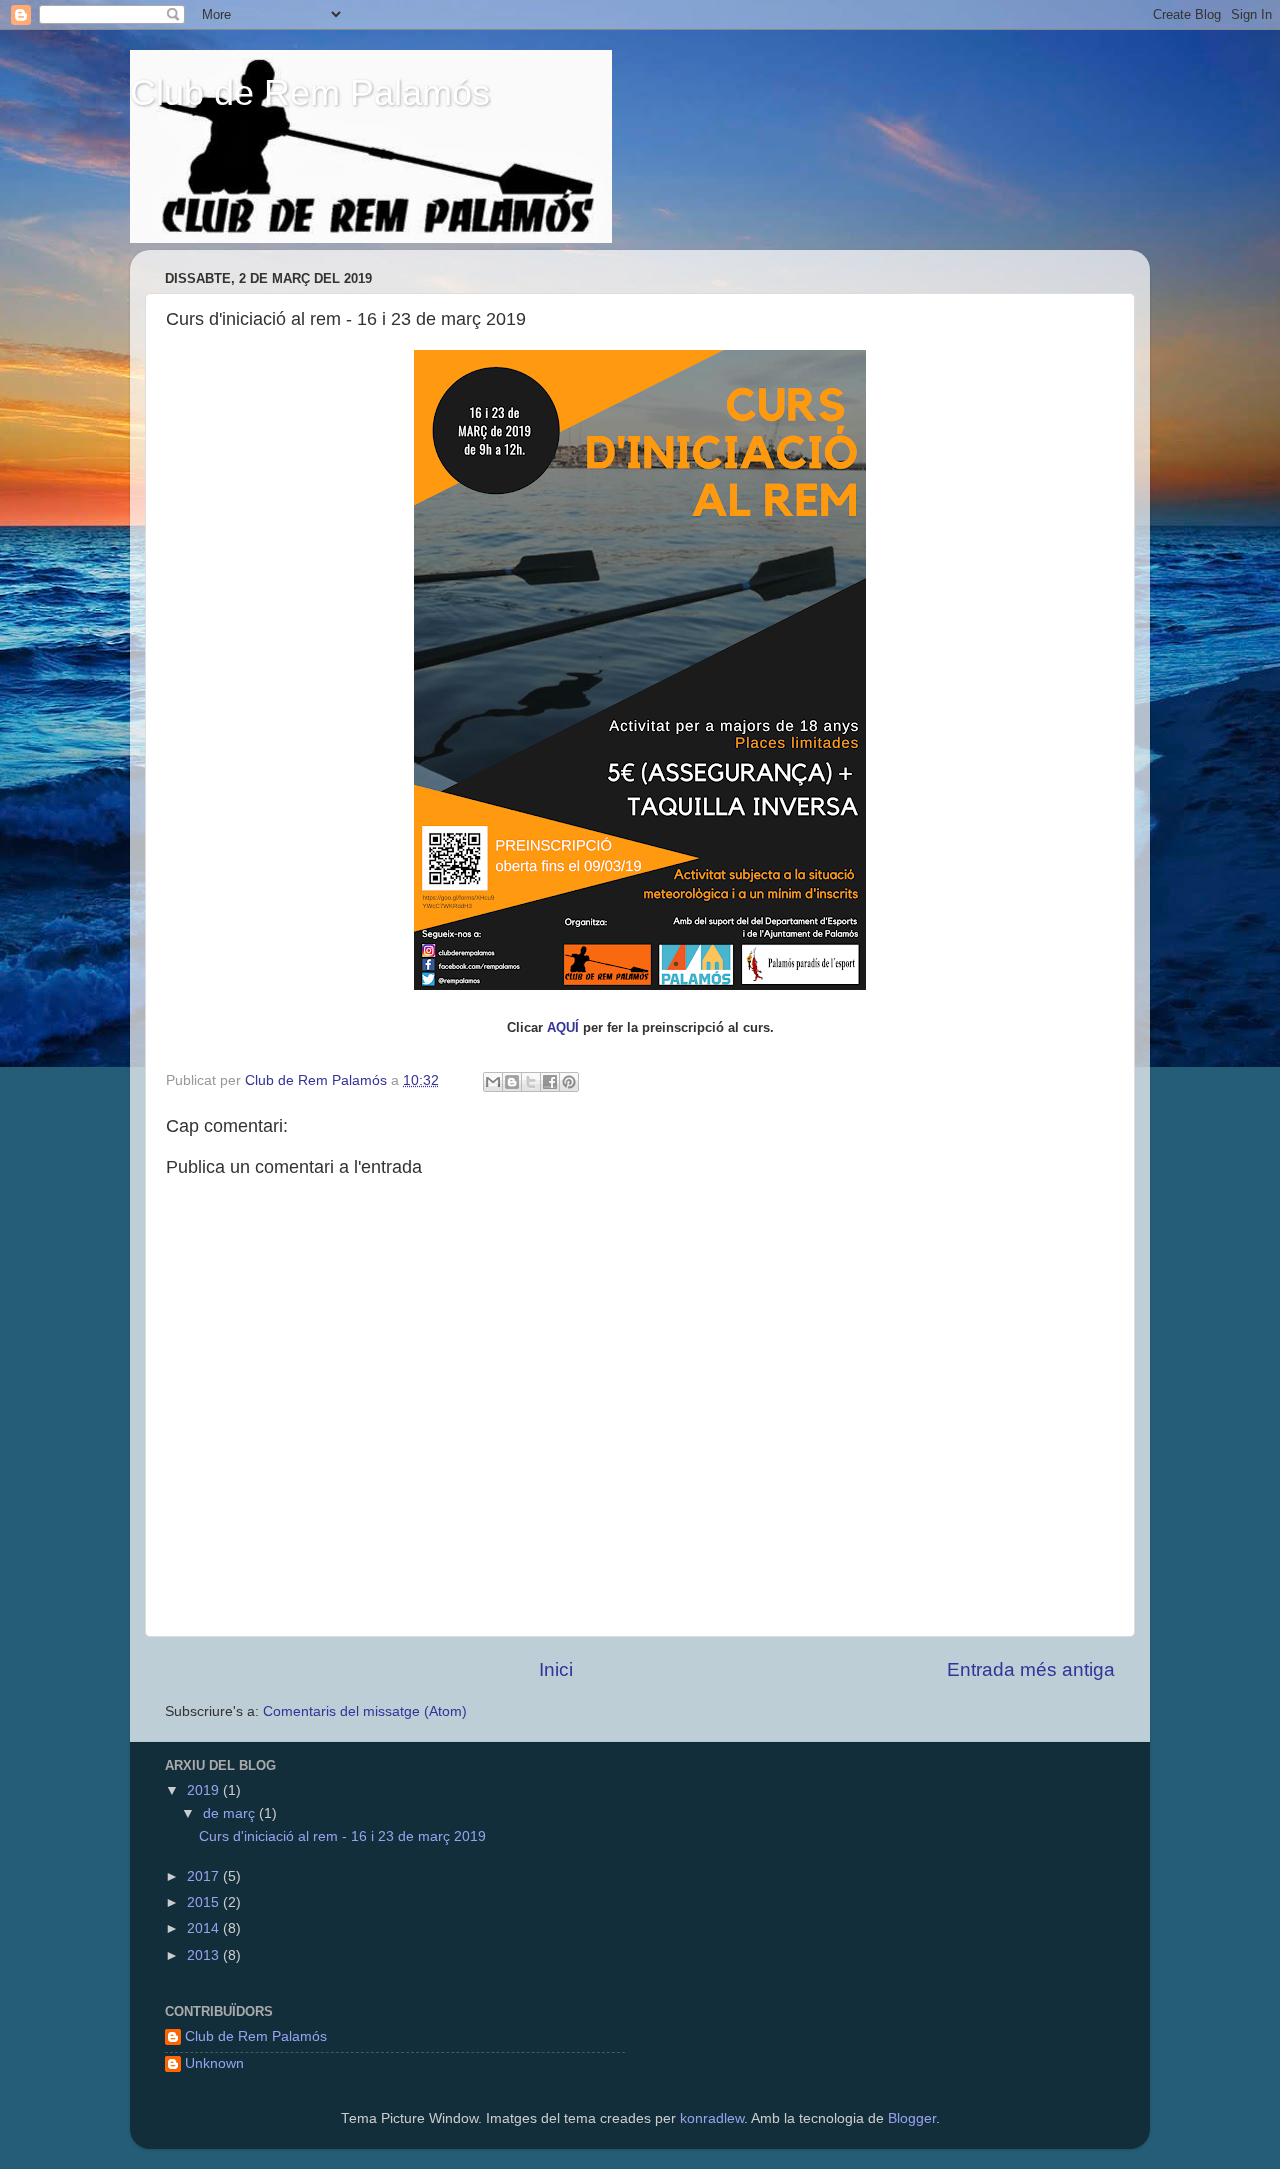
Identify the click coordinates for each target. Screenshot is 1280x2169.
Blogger (912, 2118)
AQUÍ (563, 1027)
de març (231, 1813)
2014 (205, 1928)
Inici (556, 1669)
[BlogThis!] (512, 1082)
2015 (205, 1902)
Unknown (214, 2063)
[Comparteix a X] (531, 1082)
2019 (205, 1790)
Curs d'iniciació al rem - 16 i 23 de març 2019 (342, 1836)
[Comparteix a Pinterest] (569, 1082)
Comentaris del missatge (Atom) (365, 1711)
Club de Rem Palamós (310, 92)
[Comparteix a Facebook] (550, 1082)
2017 (205, 1876)
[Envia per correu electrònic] (493, 1082)
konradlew (712, 2118)
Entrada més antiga (1031, 1669)
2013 (205, 1955)
